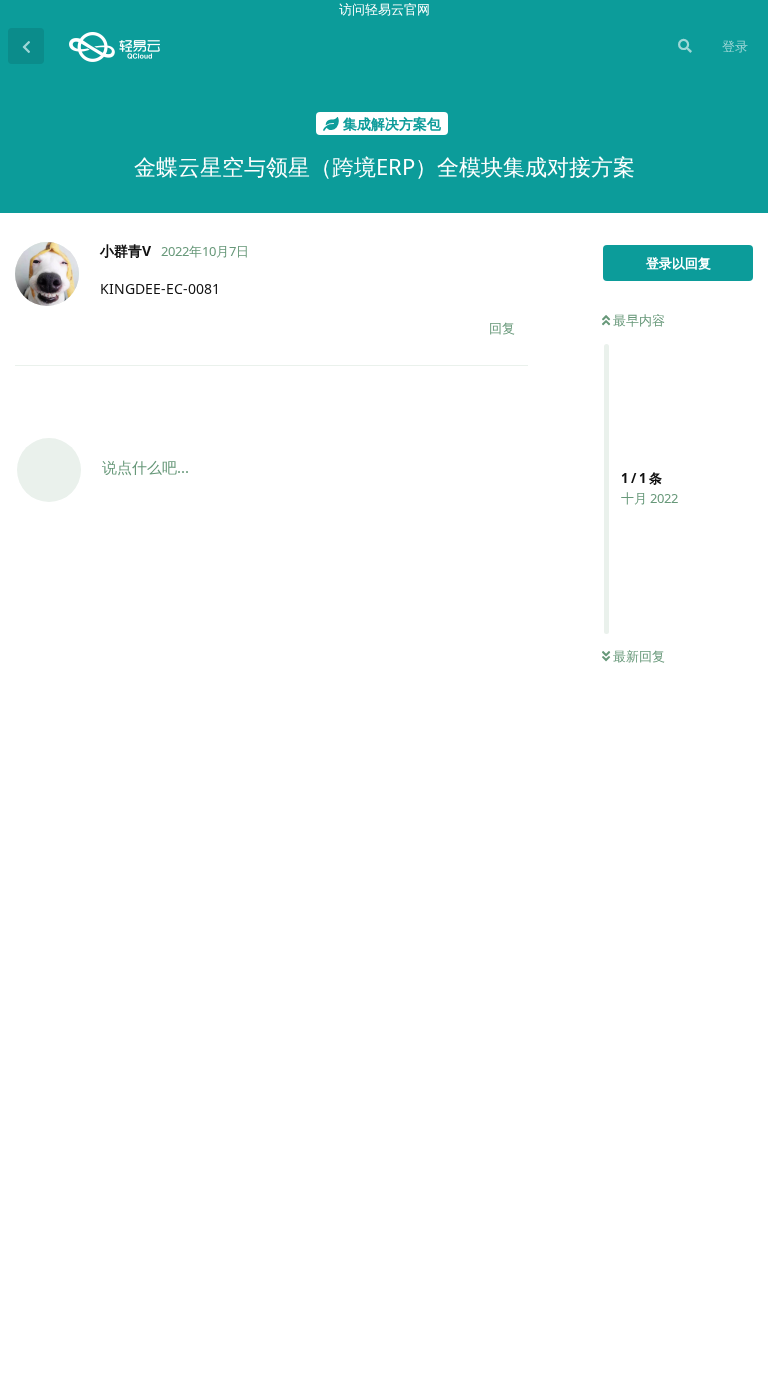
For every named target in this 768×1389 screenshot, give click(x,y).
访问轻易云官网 (384, 9)
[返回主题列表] (26, 46)
